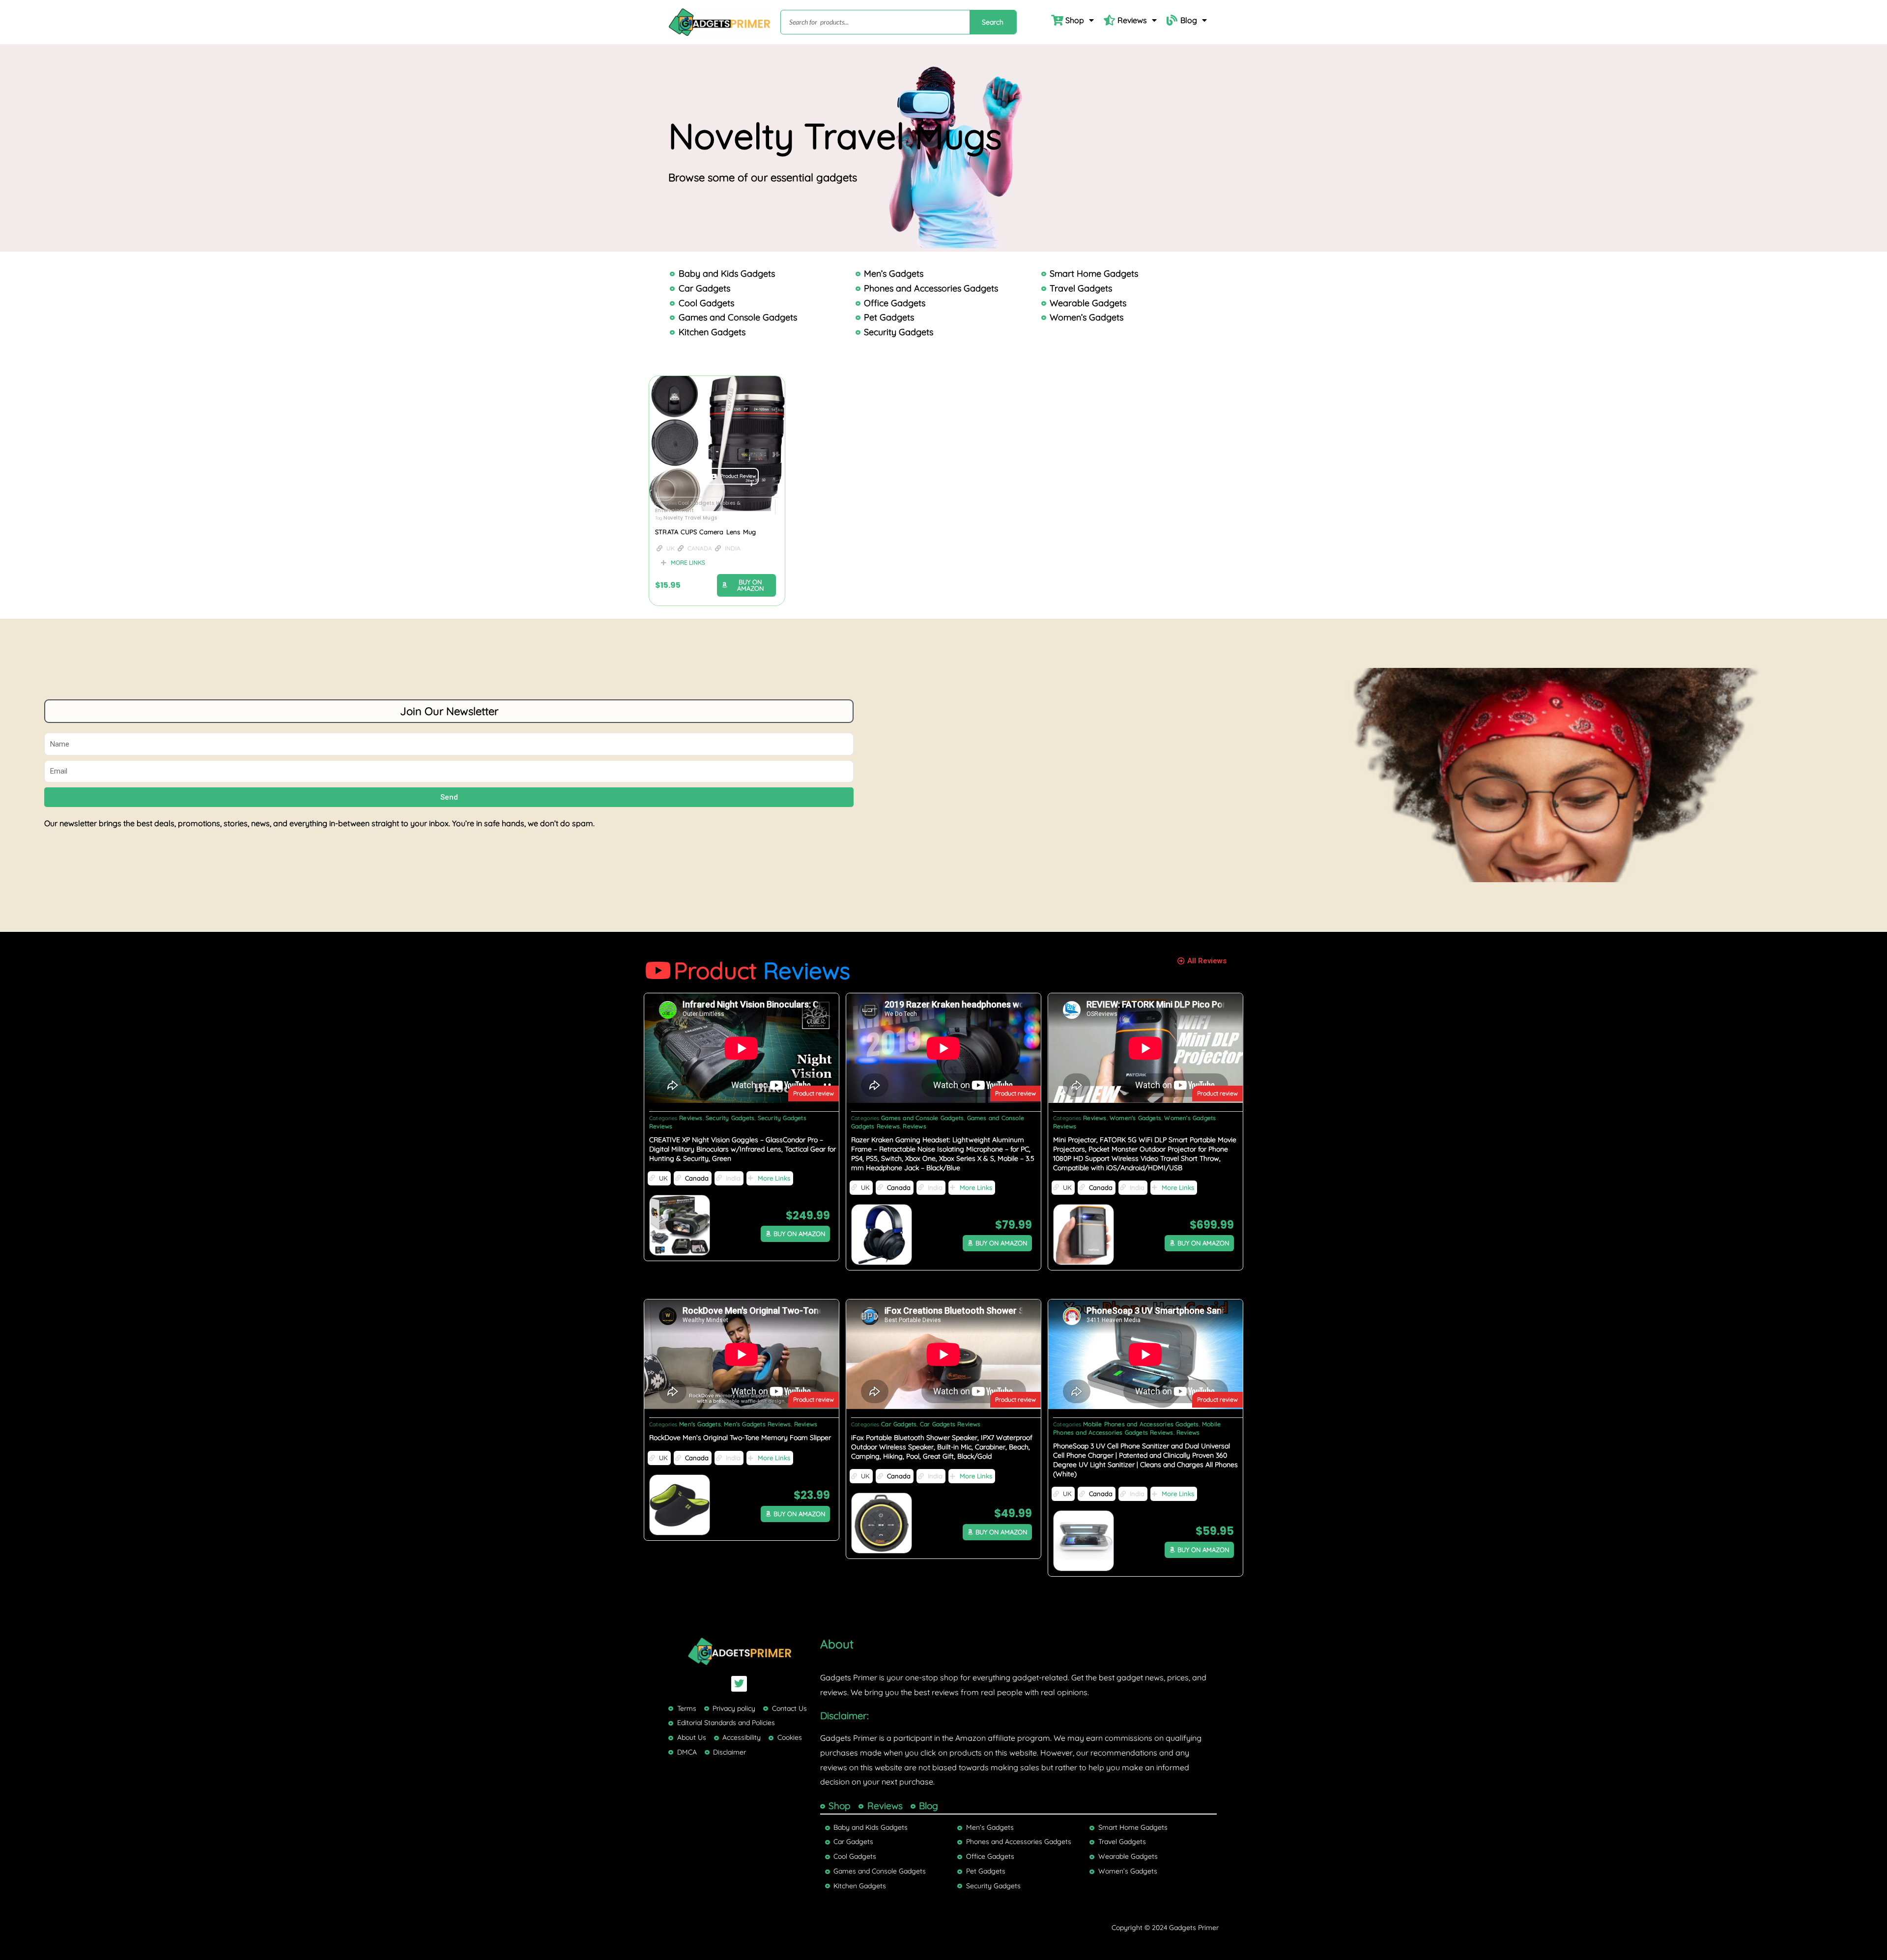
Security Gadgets (730, 1118)
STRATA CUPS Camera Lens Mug (705, 532)
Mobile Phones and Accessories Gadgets (1141, 1424)
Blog (1189, 20)
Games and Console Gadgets (922, 1118)
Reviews (1132, 20)
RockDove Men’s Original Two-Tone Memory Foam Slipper (740, 1438)
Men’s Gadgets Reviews (757, 1424)
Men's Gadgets (700, 1424)
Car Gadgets (899, 1424)
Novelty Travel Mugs (690, 518)
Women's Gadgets (1135, 1118)
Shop (1075, 20)
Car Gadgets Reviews (950, 1424)
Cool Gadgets (696, 503)
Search (993, 22)
